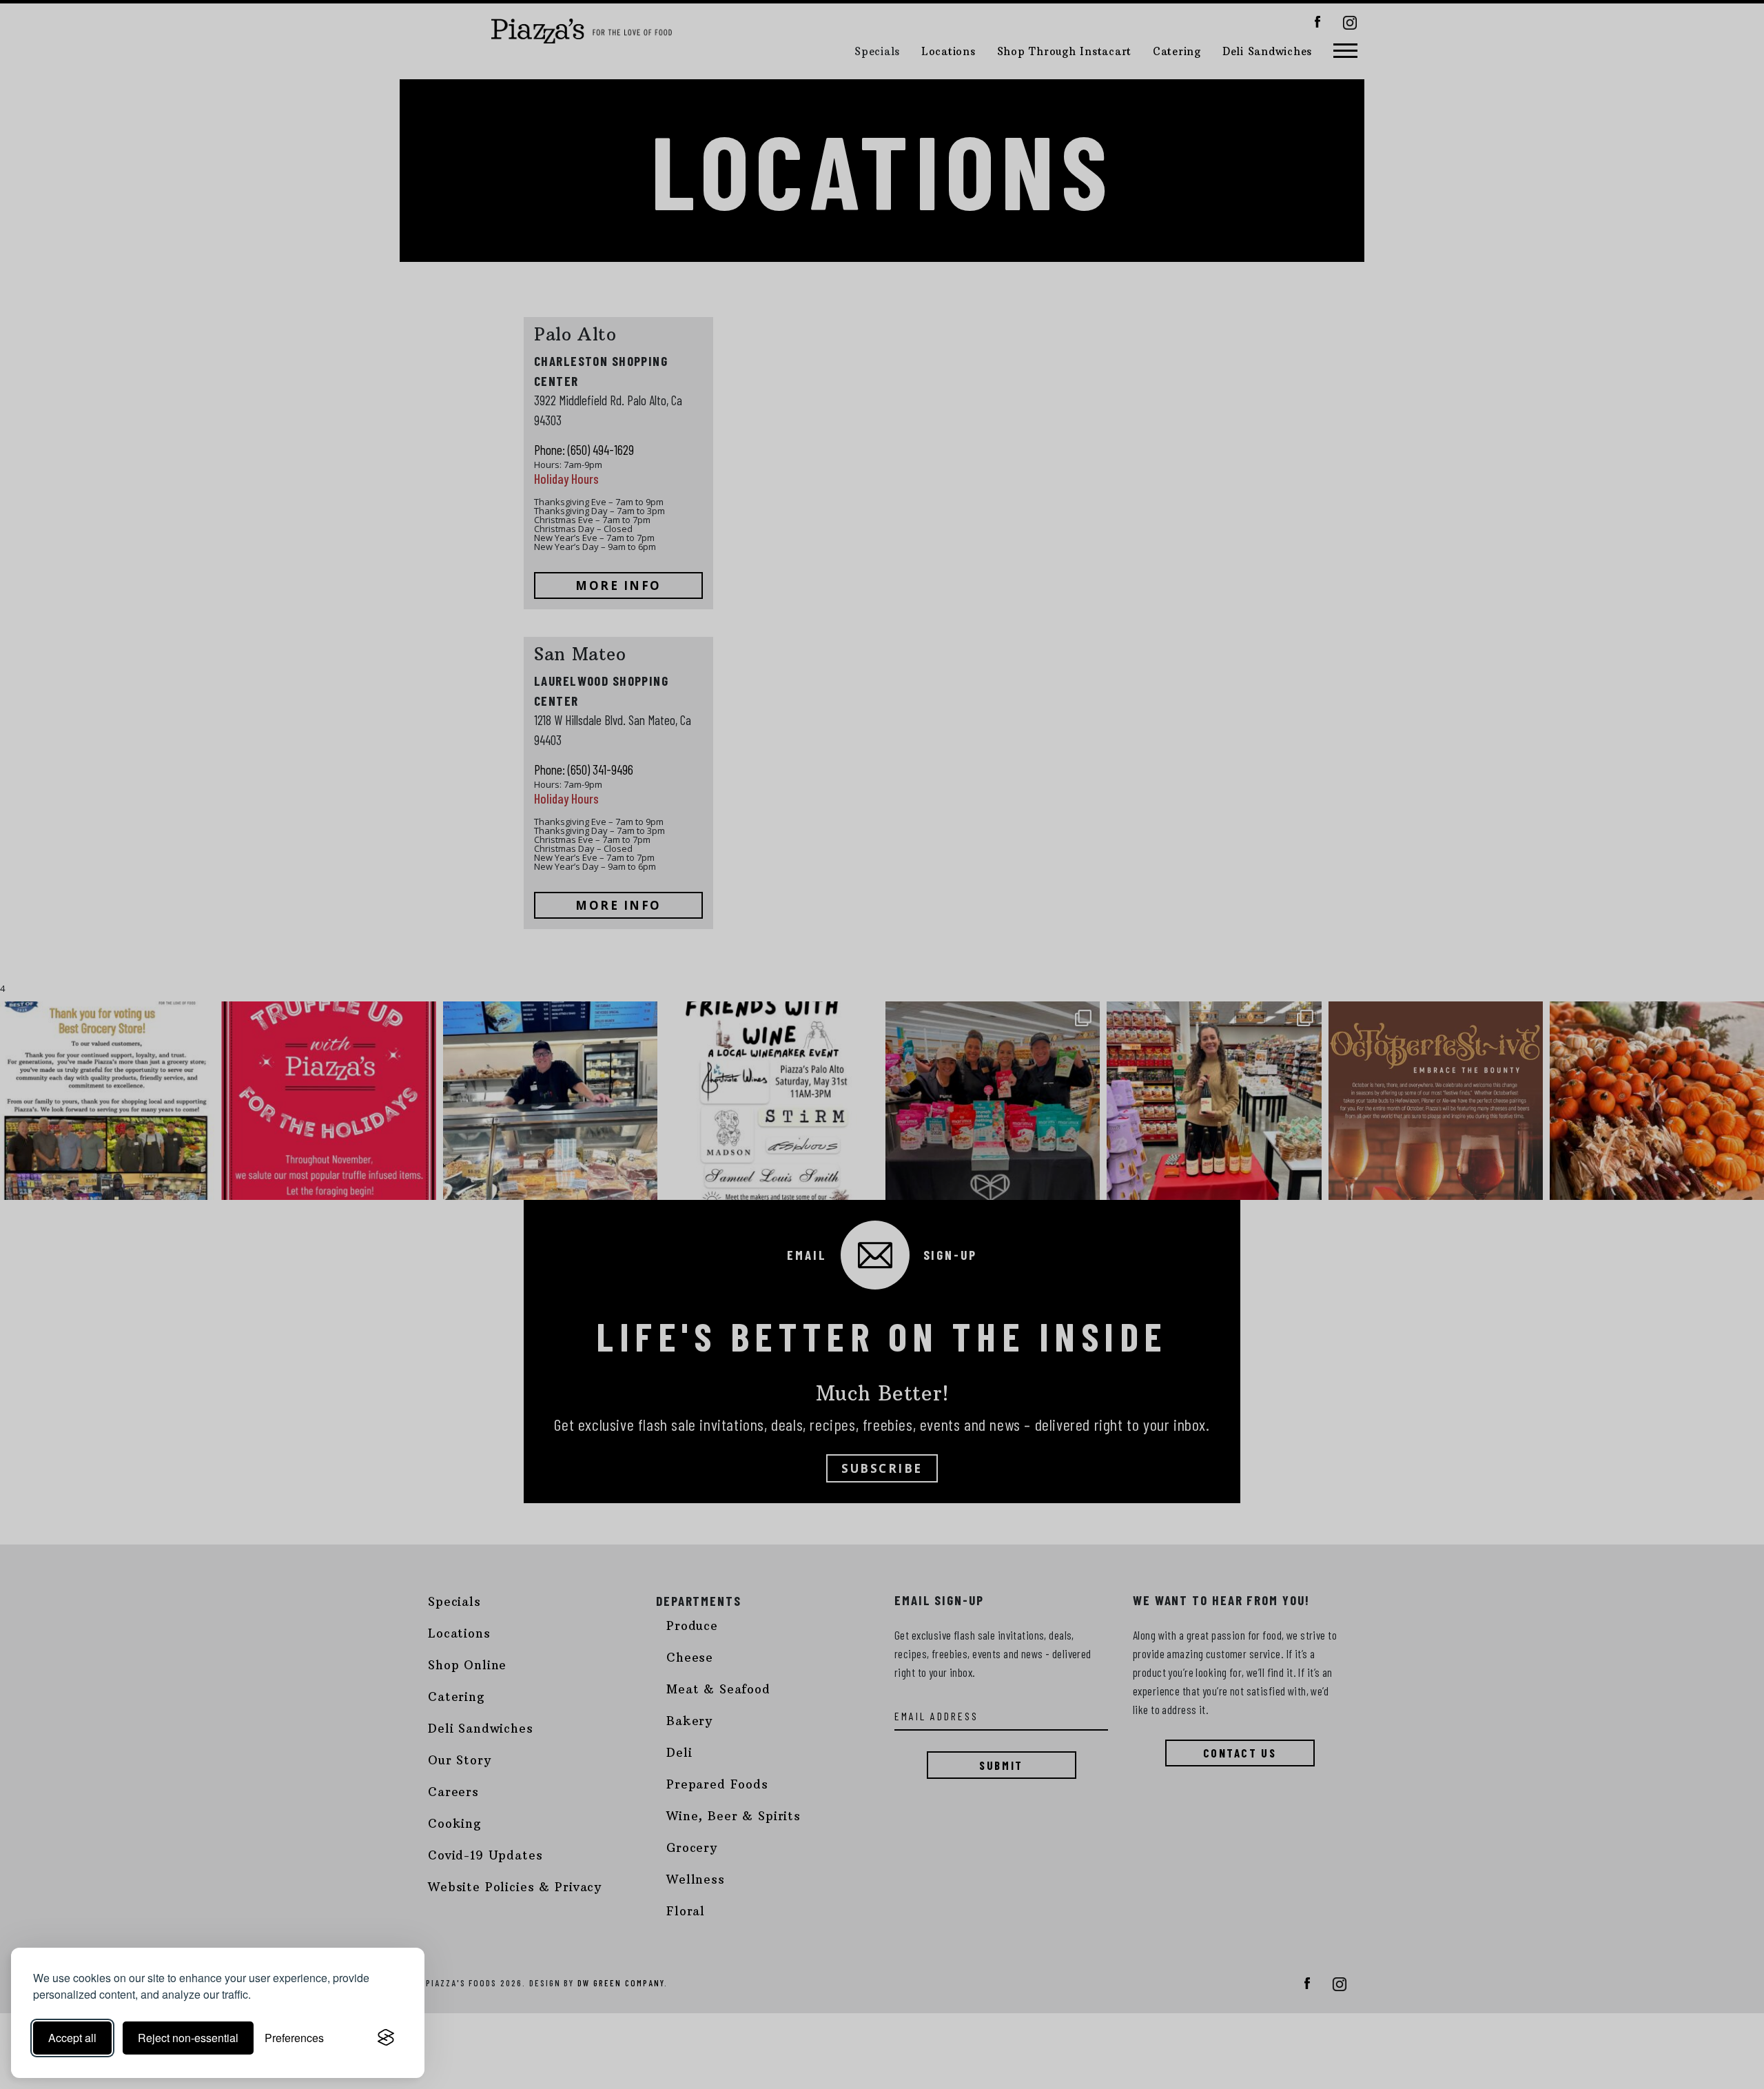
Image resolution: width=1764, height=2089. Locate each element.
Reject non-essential (188, 2038)
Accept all (72, 2038)
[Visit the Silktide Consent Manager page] (386, 2038)
